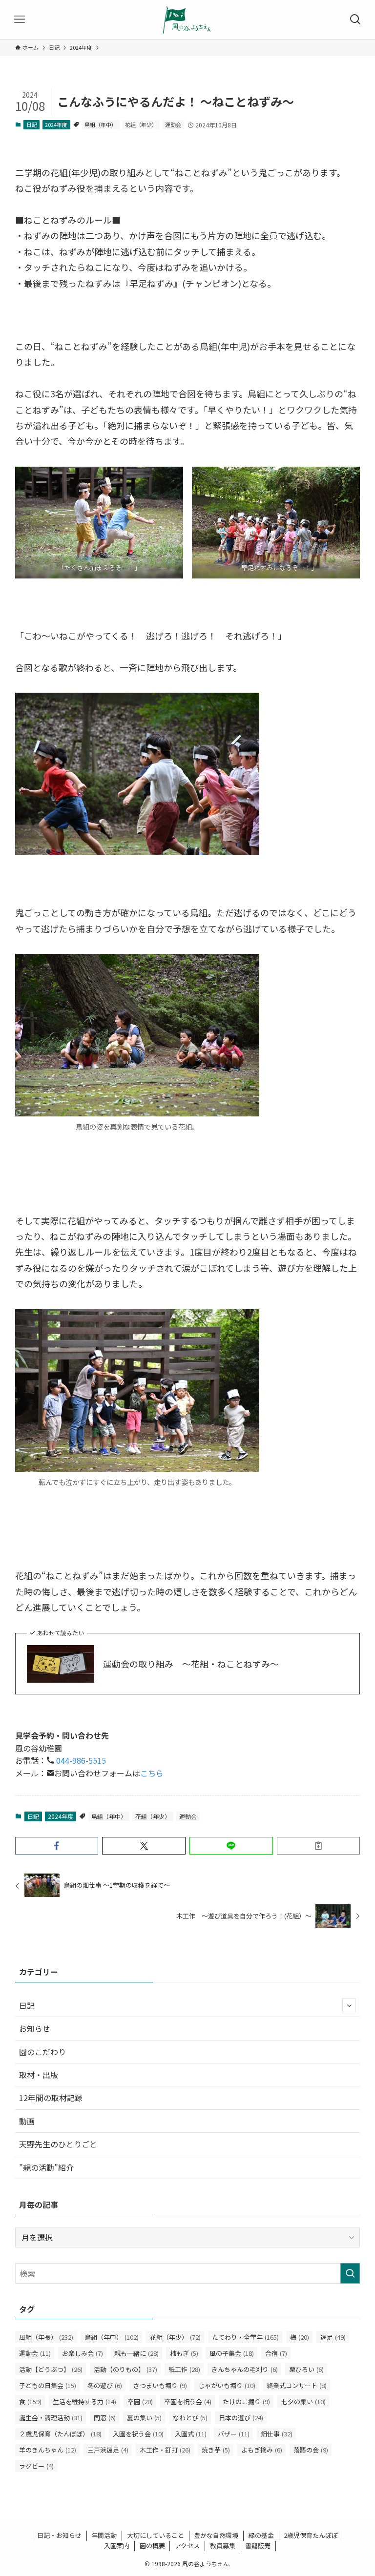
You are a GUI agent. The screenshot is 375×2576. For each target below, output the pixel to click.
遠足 (333, 2337)
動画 (27, 2121)
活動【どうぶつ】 (51, 2369)
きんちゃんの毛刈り (245, 2369)
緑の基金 (261, 2535)
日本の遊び (241, 2418)
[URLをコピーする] (319, 1846)
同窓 (105, 2418)
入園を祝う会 (138, 2434)
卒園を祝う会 (188, 2401)
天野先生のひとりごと (58, 2144)
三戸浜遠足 (108, 2450)
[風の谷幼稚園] (187, 20)
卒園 (140, 2401)
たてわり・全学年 (245, 2337)
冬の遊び (105, 2385)
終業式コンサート (297, 2385)
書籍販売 (258, 2545)
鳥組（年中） (101, 124)
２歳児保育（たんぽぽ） (60, 2434)
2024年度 (56, 124)
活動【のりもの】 (125, 2369)
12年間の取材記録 (51, 2098)
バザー (234, 2434)
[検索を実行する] (350, 2273)
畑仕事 (277, 2434)
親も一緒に (136, 2353)
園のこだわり (42, 2052)
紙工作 (184, 2369)
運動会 (173, 124)
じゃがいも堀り (227, 2385)
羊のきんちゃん (48, 2450)
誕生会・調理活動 (51, 2418)
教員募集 (223, 2545)
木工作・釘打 (165, 2450)
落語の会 (311, 2450)
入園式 (191, 2434)
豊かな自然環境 (216, 2535)
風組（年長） (46, 2337)
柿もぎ (184, 2353)
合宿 (276, 2353)
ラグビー (36, 2466)
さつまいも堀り (160, 2385)
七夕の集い (303, 2401)
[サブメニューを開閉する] (349, 2005)
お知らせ (35, 2028)
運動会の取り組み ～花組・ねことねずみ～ (191, 1664)
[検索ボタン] (355, 20)
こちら (152, 1773)
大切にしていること (156, 2535)
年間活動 (104, 2535)
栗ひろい (306, 2369)
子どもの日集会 (48, 2385)
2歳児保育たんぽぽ (311, 2535)
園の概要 (152, 2545)
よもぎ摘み (262, 2450)
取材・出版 (39, 2075)
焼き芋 (216, 2450)
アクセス (187, 2545)
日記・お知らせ (59, 2535)
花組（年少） (141, 124)
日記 (32, 124)
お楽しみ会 (83, 2353)
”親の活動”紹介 (46, 2167)
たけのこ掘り (246, 2401)
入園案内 (117, 2545)
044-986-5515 (80, 1760)
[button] (57, 1846)
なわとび (190, 2418)
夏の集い (144, 2418)
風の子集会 (232, 2353)
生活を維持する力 (84, 2401)
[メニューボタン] (20, 20)
